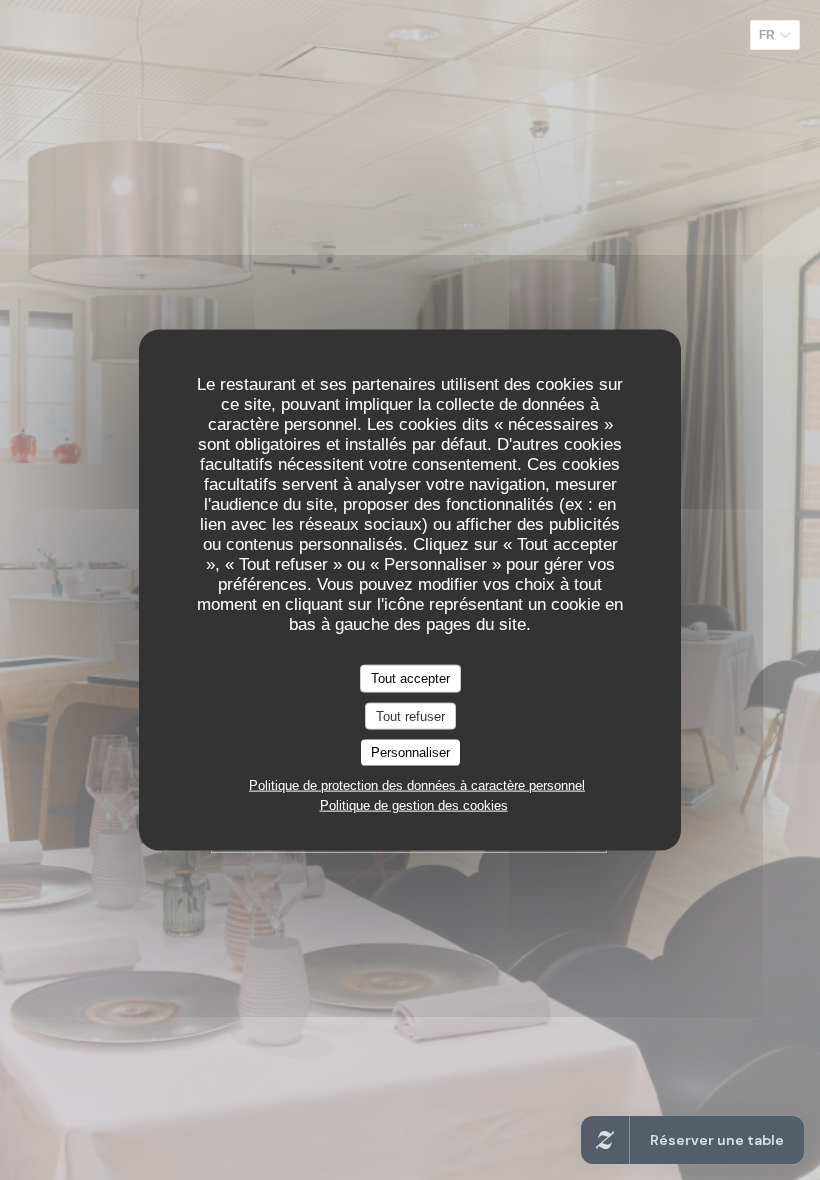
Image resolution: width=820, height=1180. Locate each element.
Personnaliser (410, 752)
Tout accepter (410, 678)
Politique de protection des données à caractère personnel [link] (417, 784)
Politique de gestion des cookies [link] (414, 804)
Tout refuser (410, 715)
